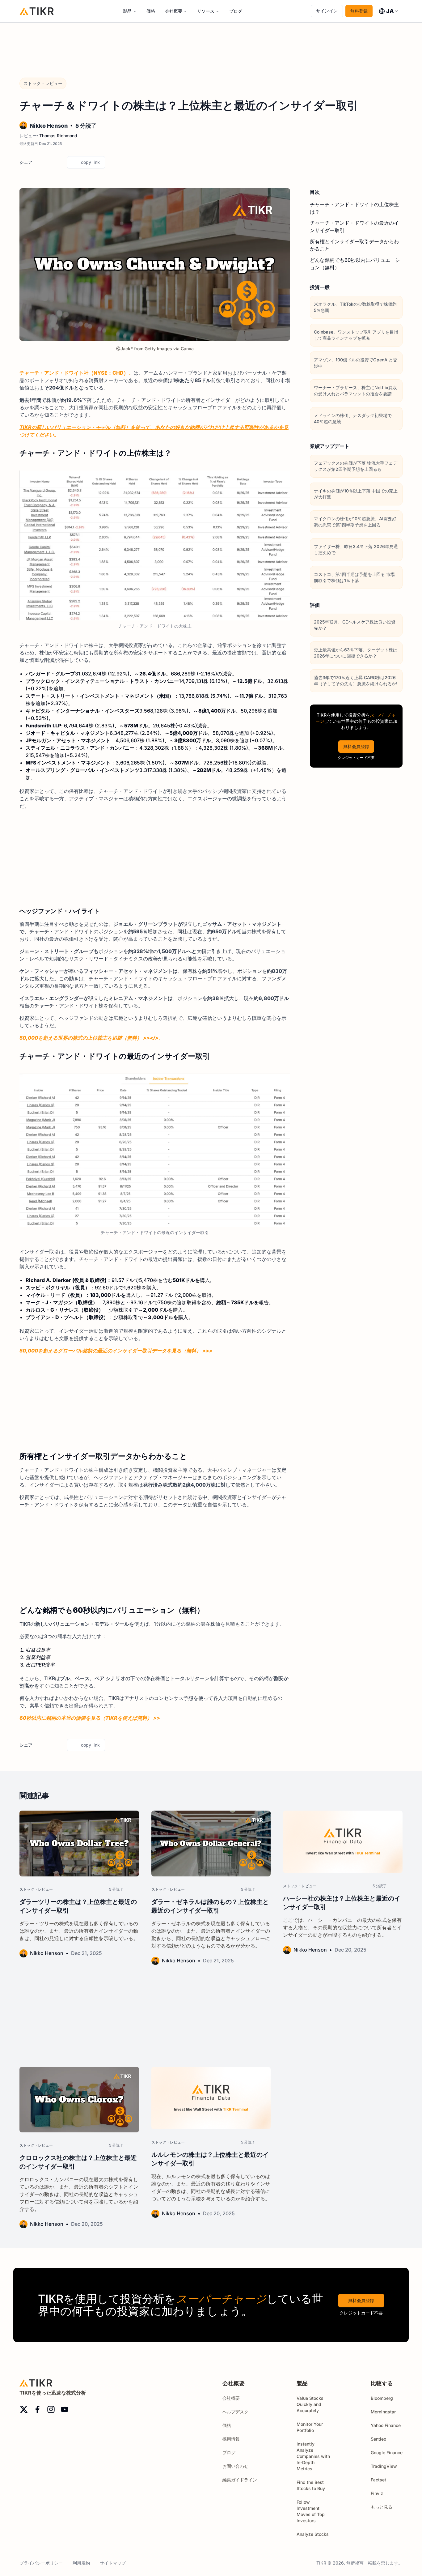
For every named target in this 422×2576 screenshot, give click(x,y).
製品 (127, 11)
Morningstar (383, 2412)
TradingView (384, 2466)
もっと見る (382, 2507)
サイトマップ (113, 2563)
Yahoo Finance (386, 2425)
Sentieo (378, 2439)
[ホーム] (37, 11)
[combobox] (389, 11)
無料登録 (359, 11)
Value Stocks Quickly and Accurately (310, 2404)
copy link (90, 162)
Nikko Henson (49, 126)
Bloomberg (382, 2398)
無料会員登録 (356, 746)
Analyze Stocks (313, 2534)
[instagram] (51, 2409)
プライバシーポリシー (41, 2563)
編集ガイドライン (240, 2480)
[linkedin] (60, 162)
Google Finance (387, 2453)
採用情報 (231, 2439)
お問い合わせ (235, 2466)
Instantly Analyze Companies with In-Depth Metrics (313, 2456)
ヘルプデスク (235, 2412)
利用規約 (81, 2563)
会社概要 (174, 11)
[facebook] (49, 162)
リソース (206, 11)
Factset (378, 2480)
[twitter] (39, 162)
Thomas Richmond (58, 136)
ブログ (236, 11)
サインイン (327, 11)
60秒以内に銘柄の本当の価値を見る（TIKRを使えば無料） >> (90, 1718)
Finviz (377, 2493)
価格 (151, 11)
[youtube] (65, 2409)
